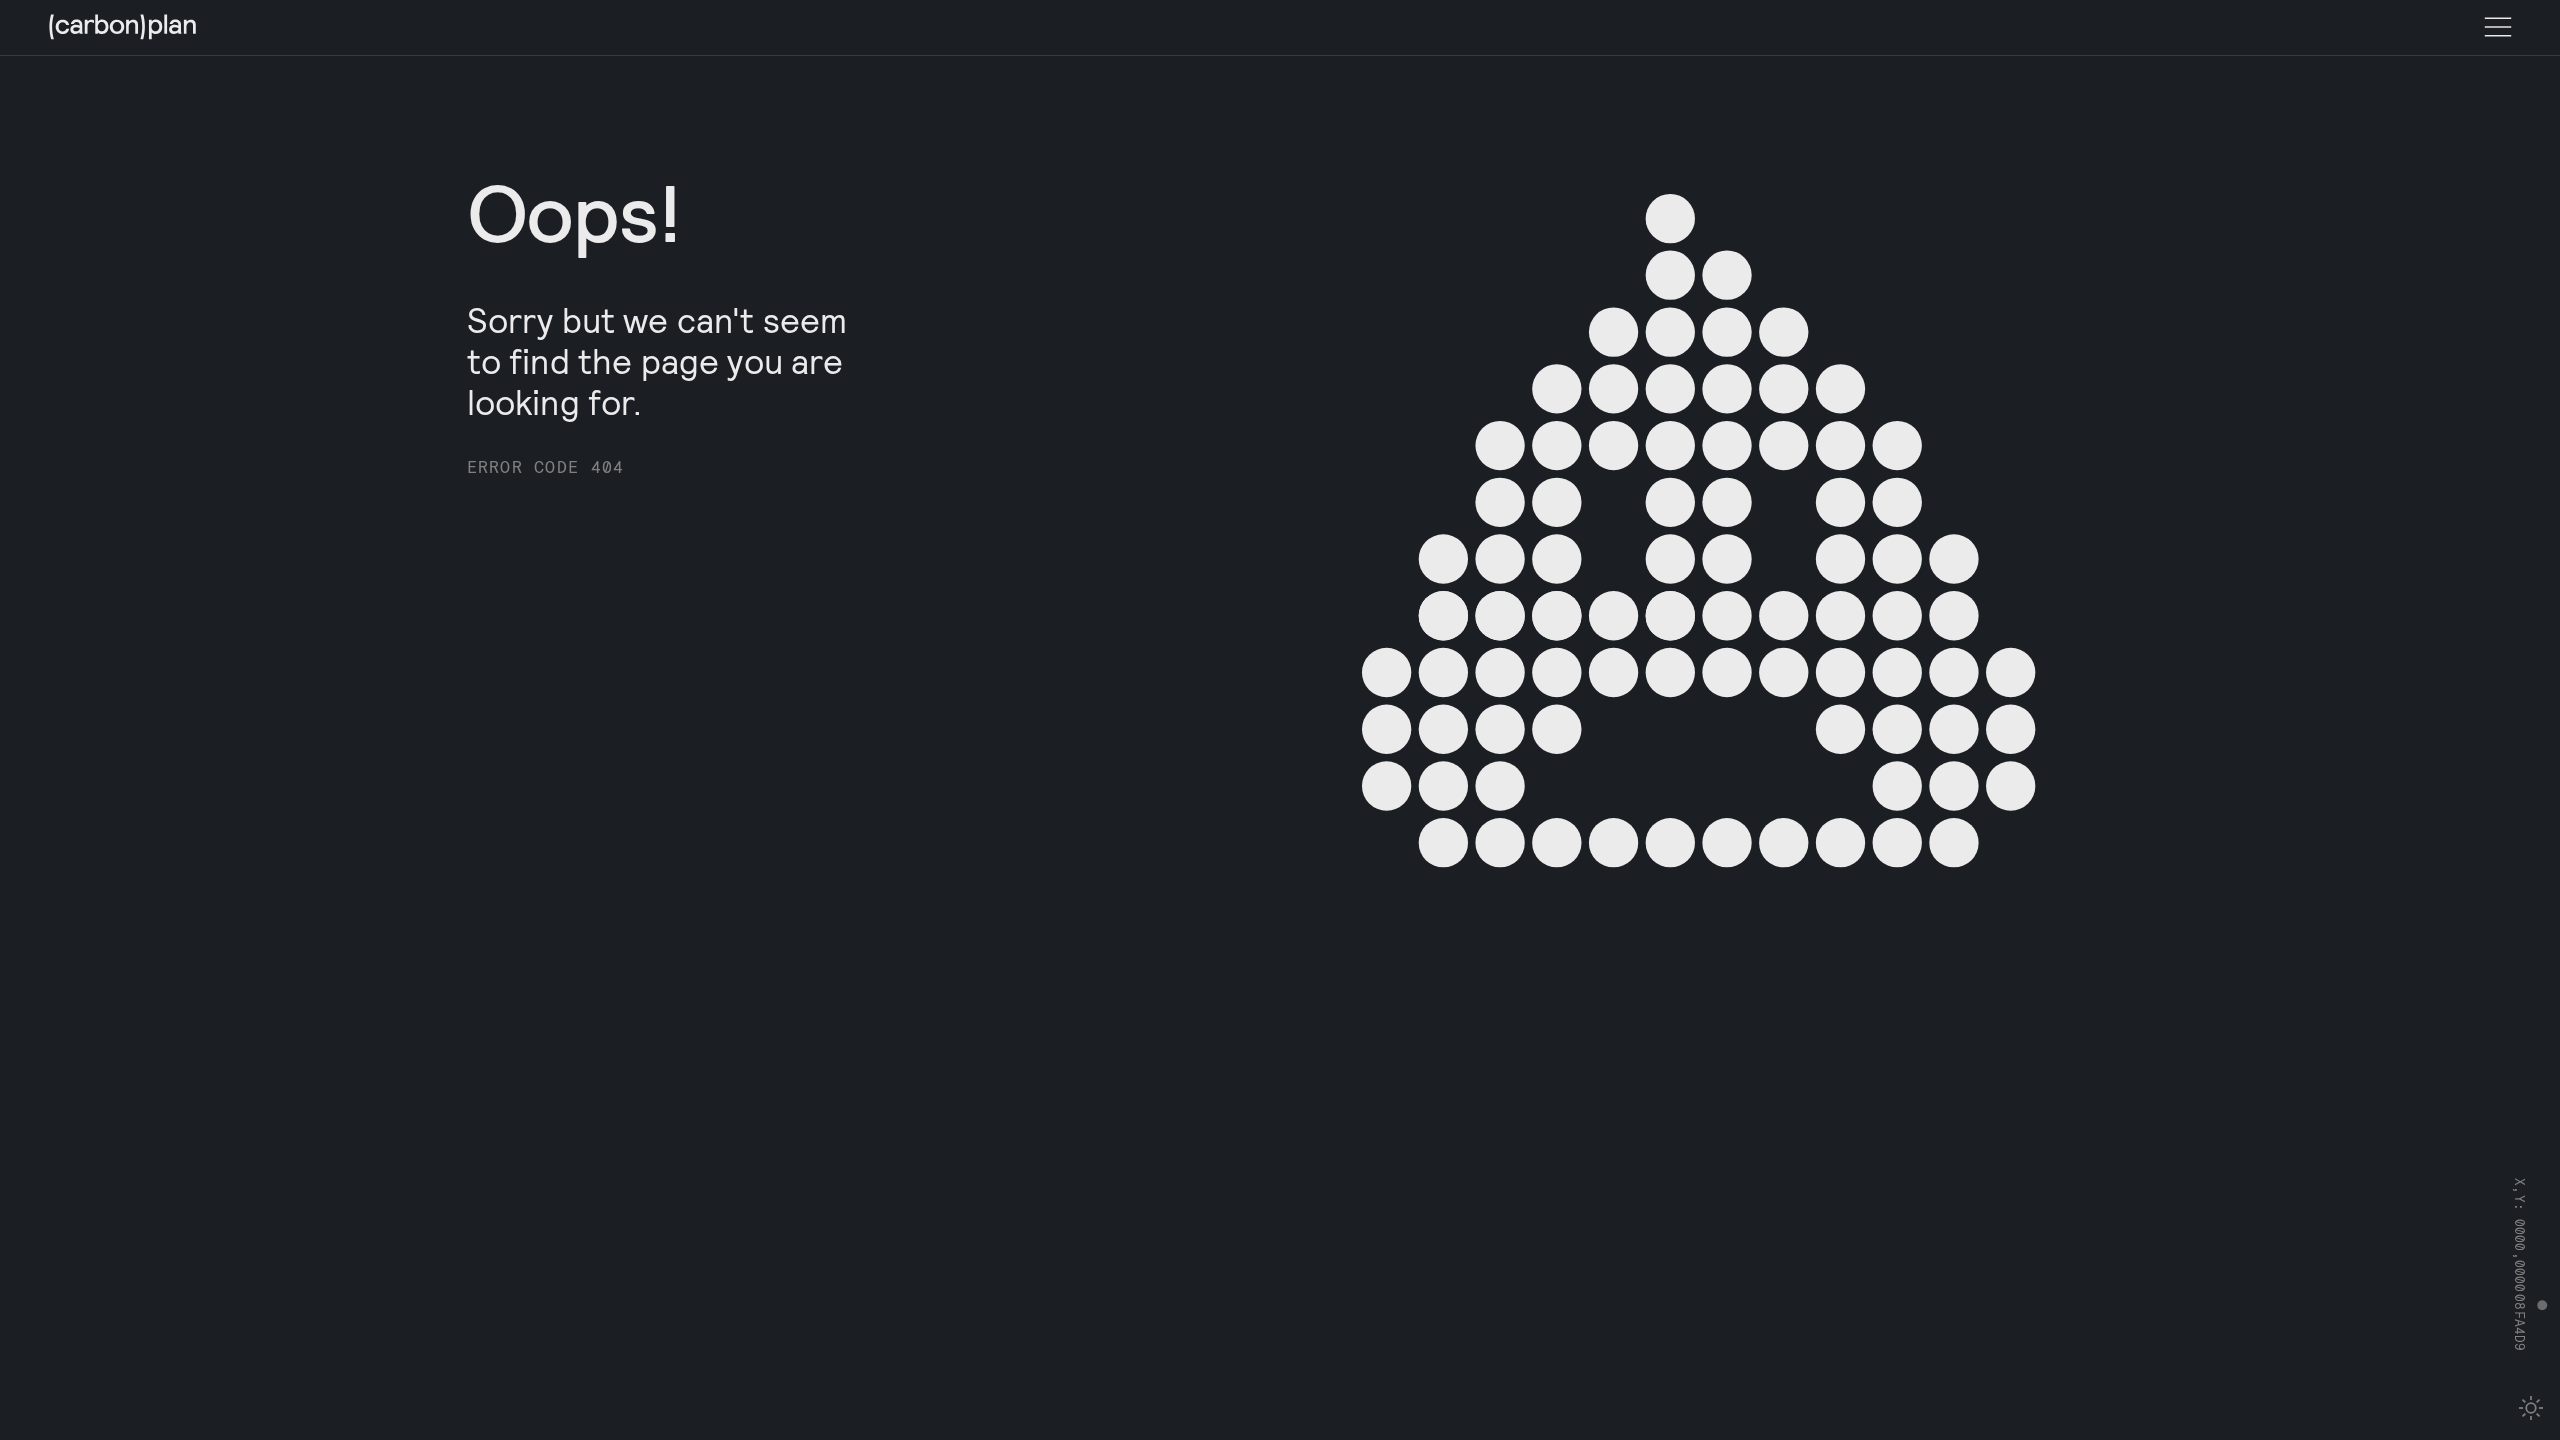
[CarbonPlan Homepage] (123, 28)
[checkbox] (2531, 1408)
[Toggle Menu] (2498, 28)
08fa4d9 (2521, 1322)
